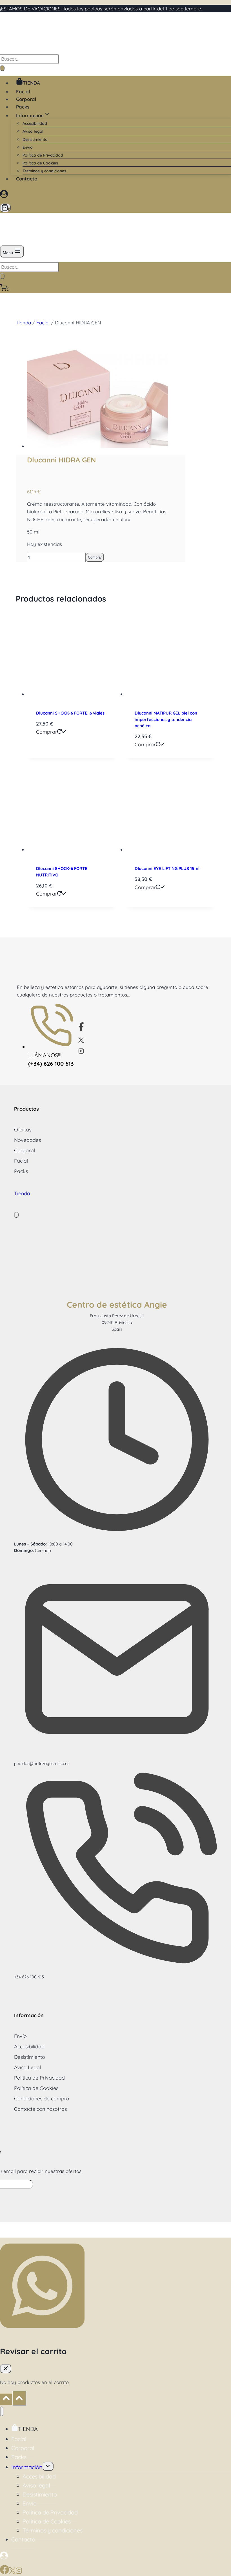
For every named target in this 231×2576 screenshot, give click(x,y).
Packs (23, 107)
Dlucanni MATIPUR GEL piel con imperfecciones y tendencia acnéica (166, 719)
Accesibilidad (35, 123)
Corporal (26, 99)
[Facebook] (83, 1030)
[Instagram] (83, 1052)
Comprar (95, 557)
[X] (12, 2572)
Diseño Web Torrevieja (141, 2230)
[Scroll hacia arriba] (6, 2399)
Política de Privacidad (43, 155)
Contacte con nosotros (40, 2109)
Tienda (23, 323)
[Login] (114, 195)
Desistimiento (35, 139)
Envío (28, 147)
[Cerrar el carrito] (6, 2369)
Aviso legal (33, 131)
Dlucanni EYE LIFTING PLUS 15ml (167, 868)
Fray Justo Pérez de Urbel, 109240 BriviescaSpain (117, 1322)
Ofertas (23, 1130)
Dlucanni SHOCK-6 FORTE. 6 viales (70, 713)
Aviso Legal (27, 2067)
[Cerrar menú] (2, 2411)
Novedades (27, 1140)
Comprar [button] (47, 732)
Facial (23, 91)
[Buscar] (2, 68)
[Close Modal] (16, 1215)
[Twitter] (84, 1041)
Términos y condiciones (44, 171)
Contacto (27, 179)
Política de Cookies (40, 163)
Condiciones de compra (42, 2099)
